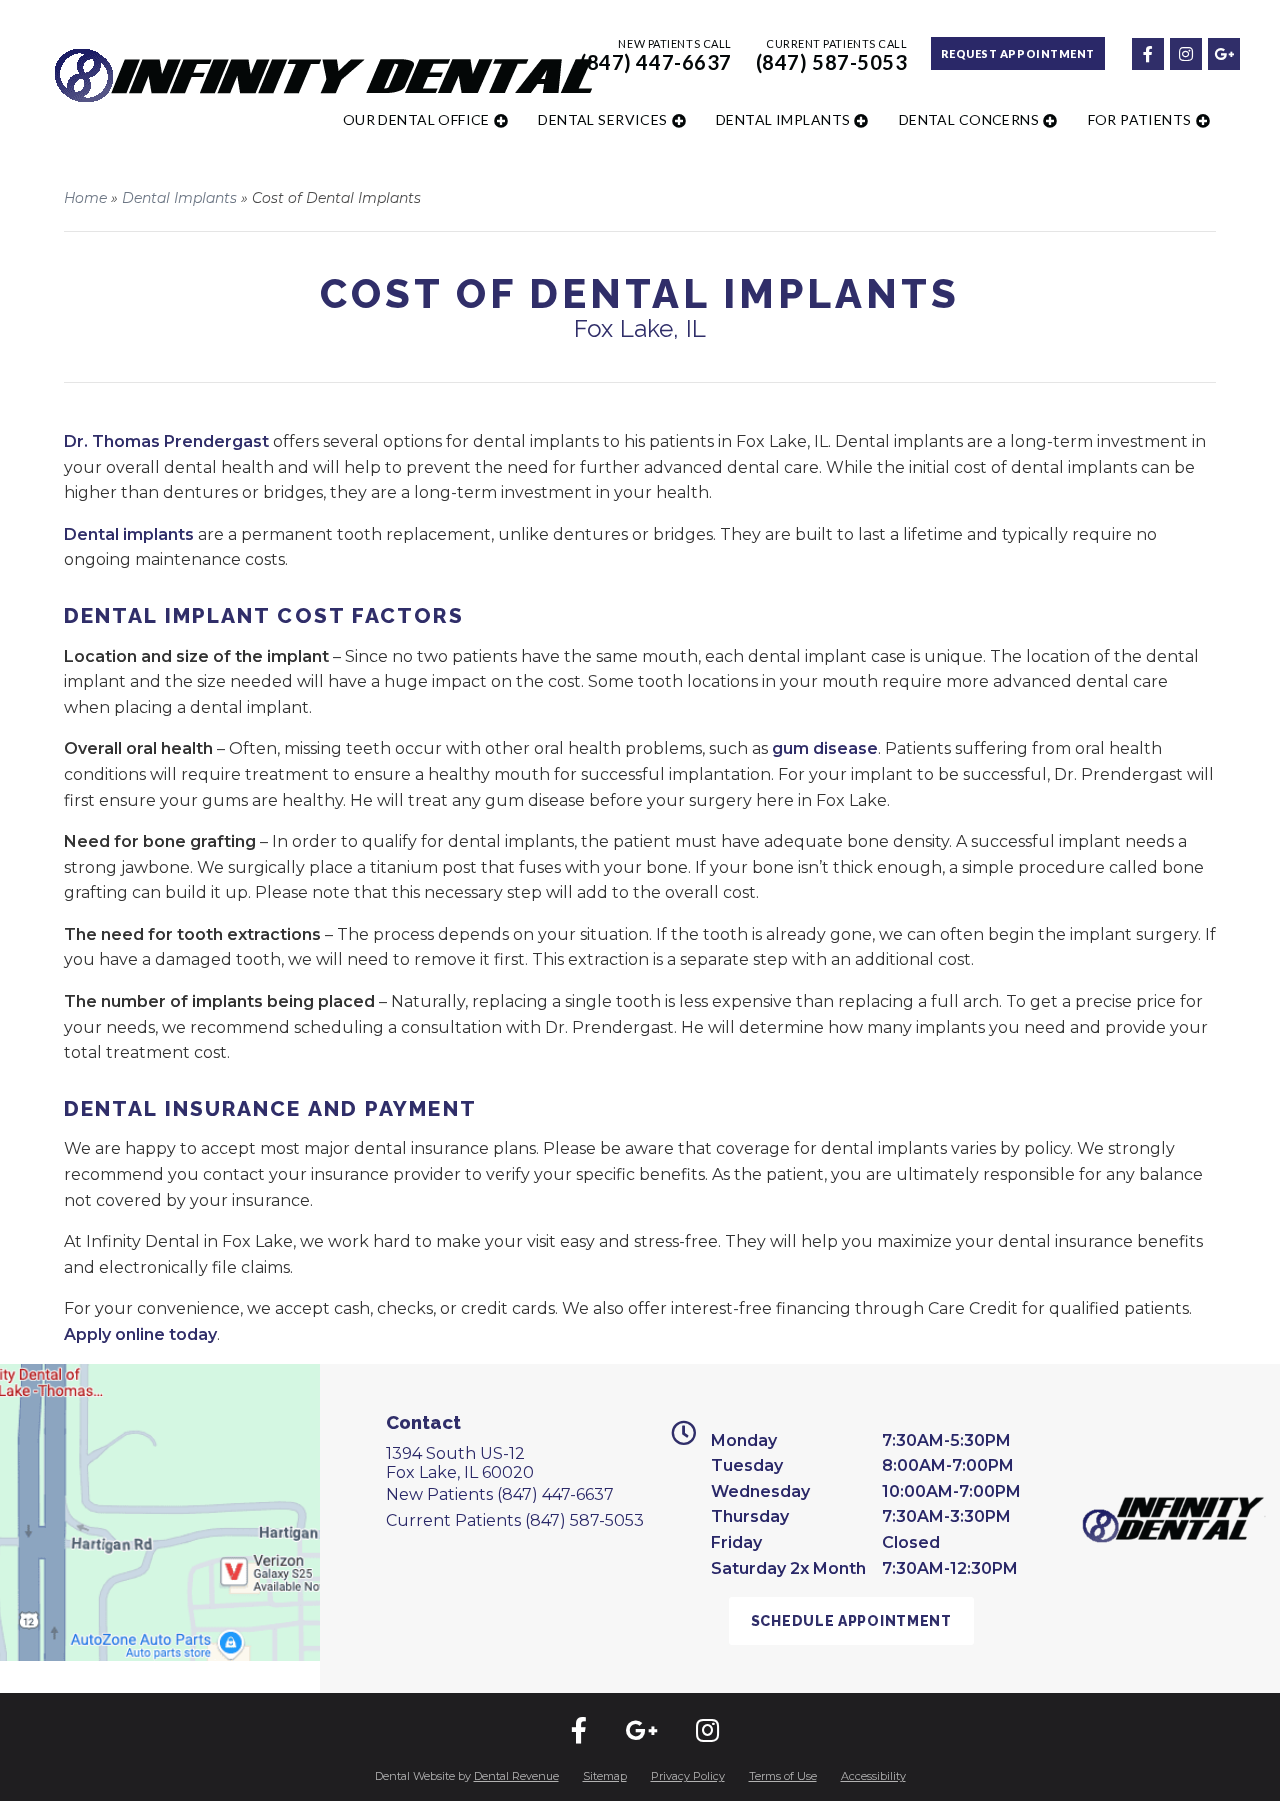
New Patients (500, 1494)
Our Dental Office (416, 119)
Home (85, 198)
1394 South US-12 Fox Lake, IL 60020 (460, 1463)
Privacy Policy (688, 1776)
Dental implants (129, 534)
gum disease (825, 748)
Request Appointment (1018, 53)
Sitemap (605, 1776)
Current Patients (515, 1520)
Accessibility (873, 1776)
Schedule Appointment (851, 1621)
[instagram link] (1185, 52)
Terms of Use (783, 1776)
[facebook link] (1147, 52)
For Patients (1140, 119)
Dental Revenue (516, 1776)
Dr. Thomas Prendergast (166, 441)
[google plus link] (1223, 52)
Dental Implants (783, 119)
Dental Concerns (969, 119)
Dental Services (602, 119)
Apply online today (140, 1334)
